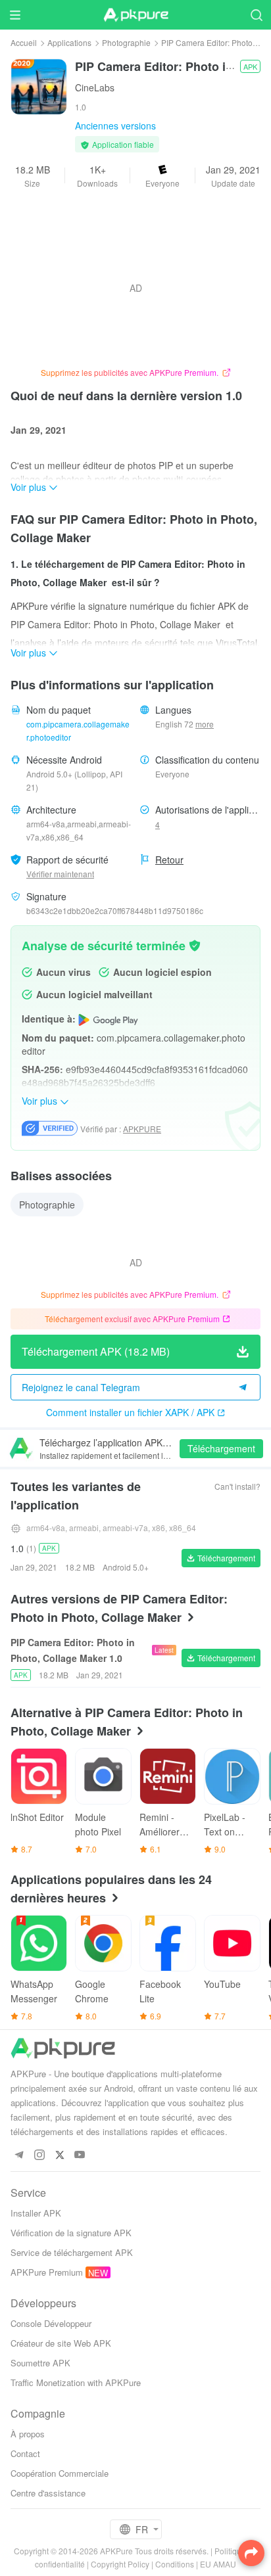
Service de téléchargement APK (72, 2252)
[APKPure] (135, 15)
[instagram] (39, 2155)
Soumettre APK (40, 2363)
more (205, 724)
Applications (69, 42)
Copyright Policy (120, 2564)
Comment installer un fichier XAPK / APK (130, 1412)
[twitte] (60, 2155)
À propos (28, 2434)
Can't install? (237, 1486)
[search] (256, 15)
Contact (25, 2453)
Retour (169, 860)
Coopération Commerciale (60, 2473)
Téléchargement (221, 1448)
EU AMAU (218, 2564)
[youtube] (80, 2155)
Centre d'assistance (48, 2493)
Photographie (126, 42)
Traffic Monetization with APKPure (76, 2382)
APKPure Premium (47, 2272)
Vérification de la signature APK (71, 2233)
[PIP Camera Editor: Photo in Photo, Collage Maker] (39, 85)
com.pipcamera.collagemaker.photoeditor (78, 730)
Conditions (175, 2564)
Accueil (24, 42)
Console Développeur (51, 2323)
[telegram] (19, 2155)
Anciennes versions (115, 126)
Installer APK (36, 2213)
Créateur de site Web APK (61, 2343)
